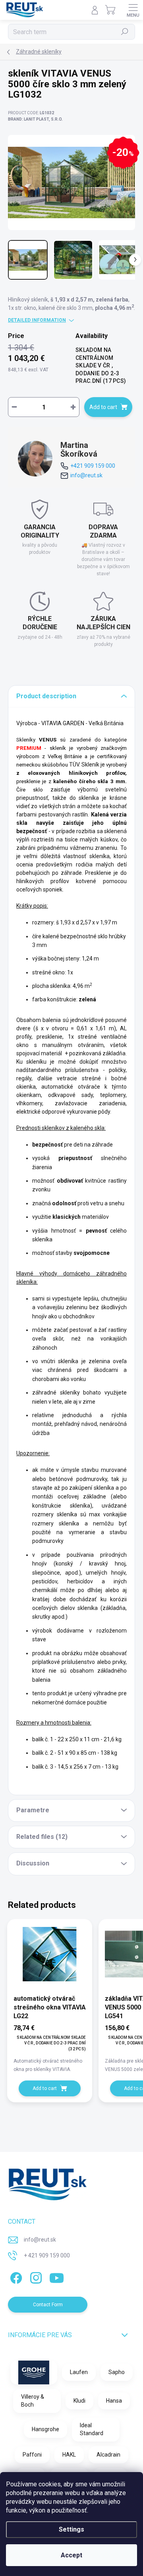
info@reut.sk (86, 475)
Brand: (35, 119)
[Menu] (133, 10)
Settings (71, 2529)
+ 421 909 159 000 (47, 2255)
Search (125, 32)
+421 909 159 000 (93, 466)
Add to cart (103, 407)
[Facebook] (15, 2276)
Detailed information (37, 320)
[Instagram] (35, 2276)
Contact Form (48, 2305)
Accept (71, 2555)
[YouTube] (57, 2276)
